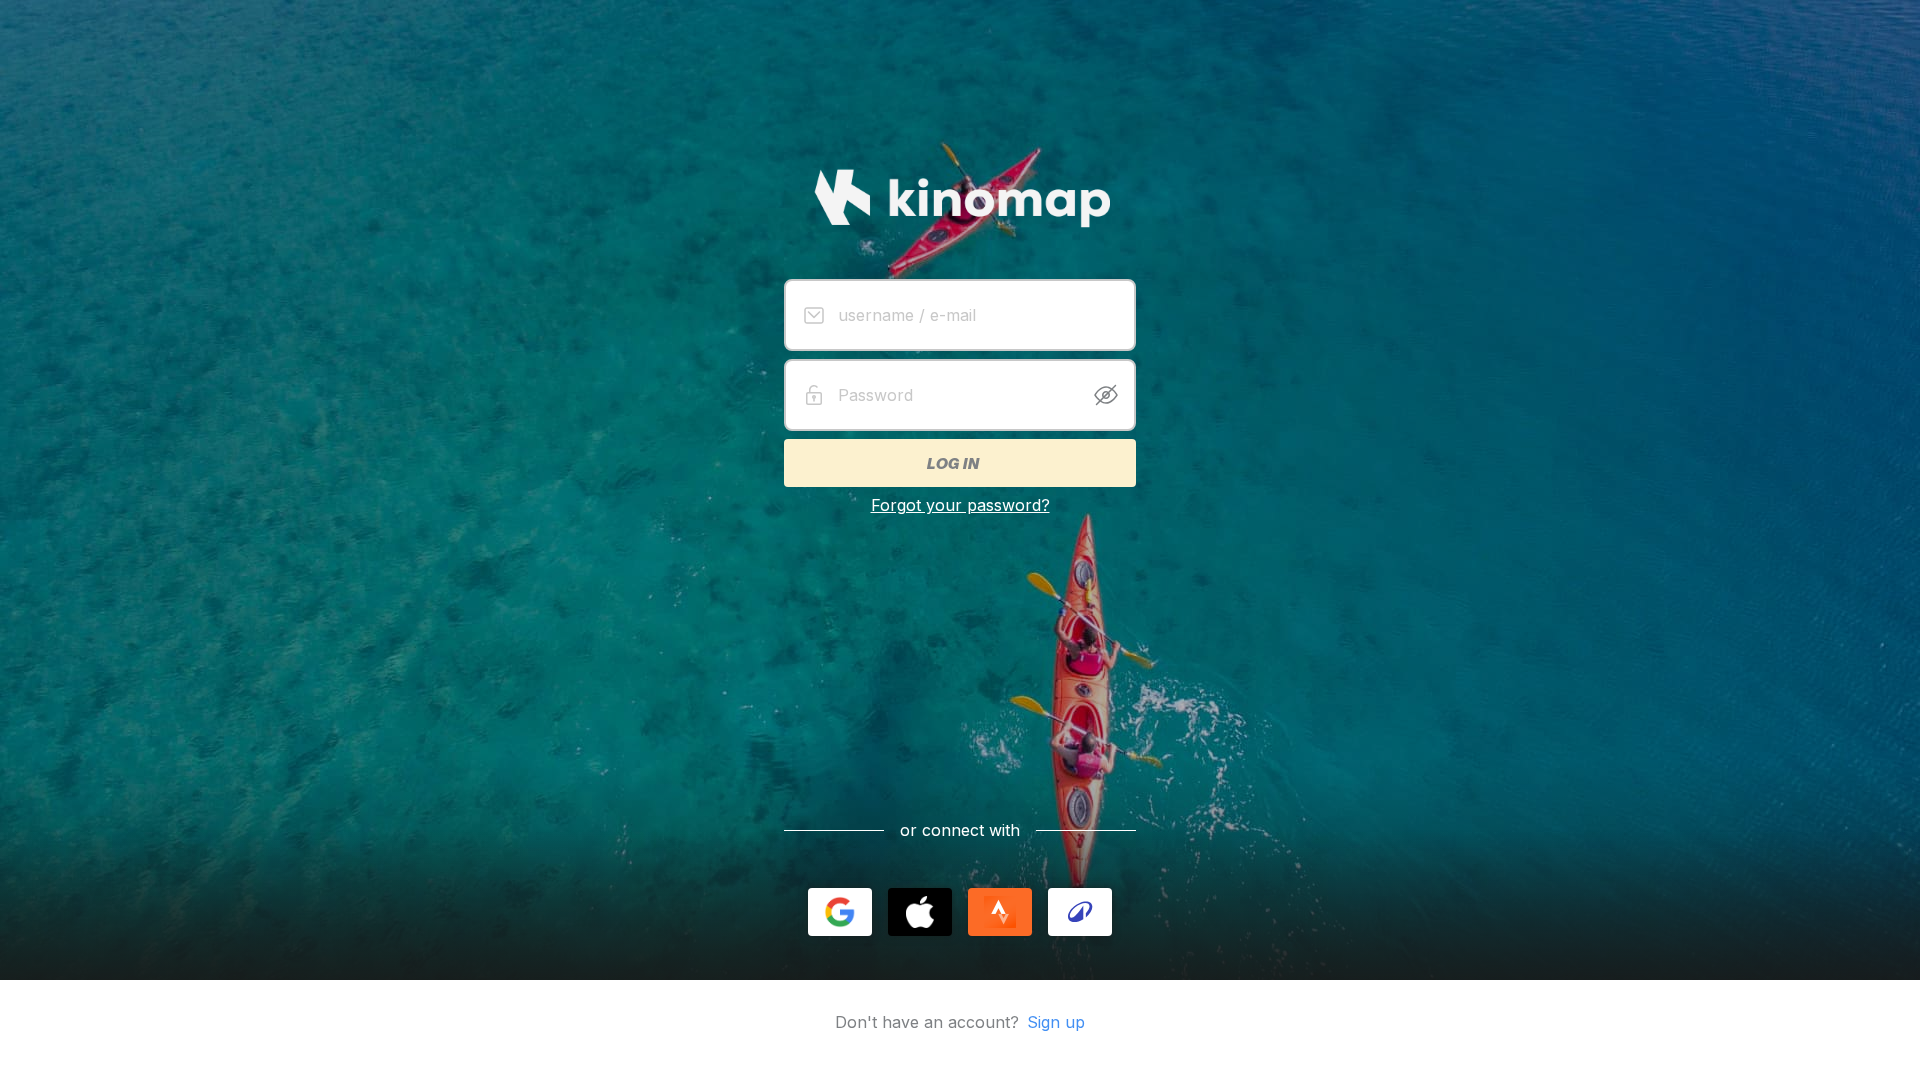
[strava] (1000, 912)
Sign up (1056, 1022)
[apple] (920, 912)
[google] (840, 912)
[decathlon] (1080, 912)
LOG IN (952, 463)
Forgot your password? (960, 505)
